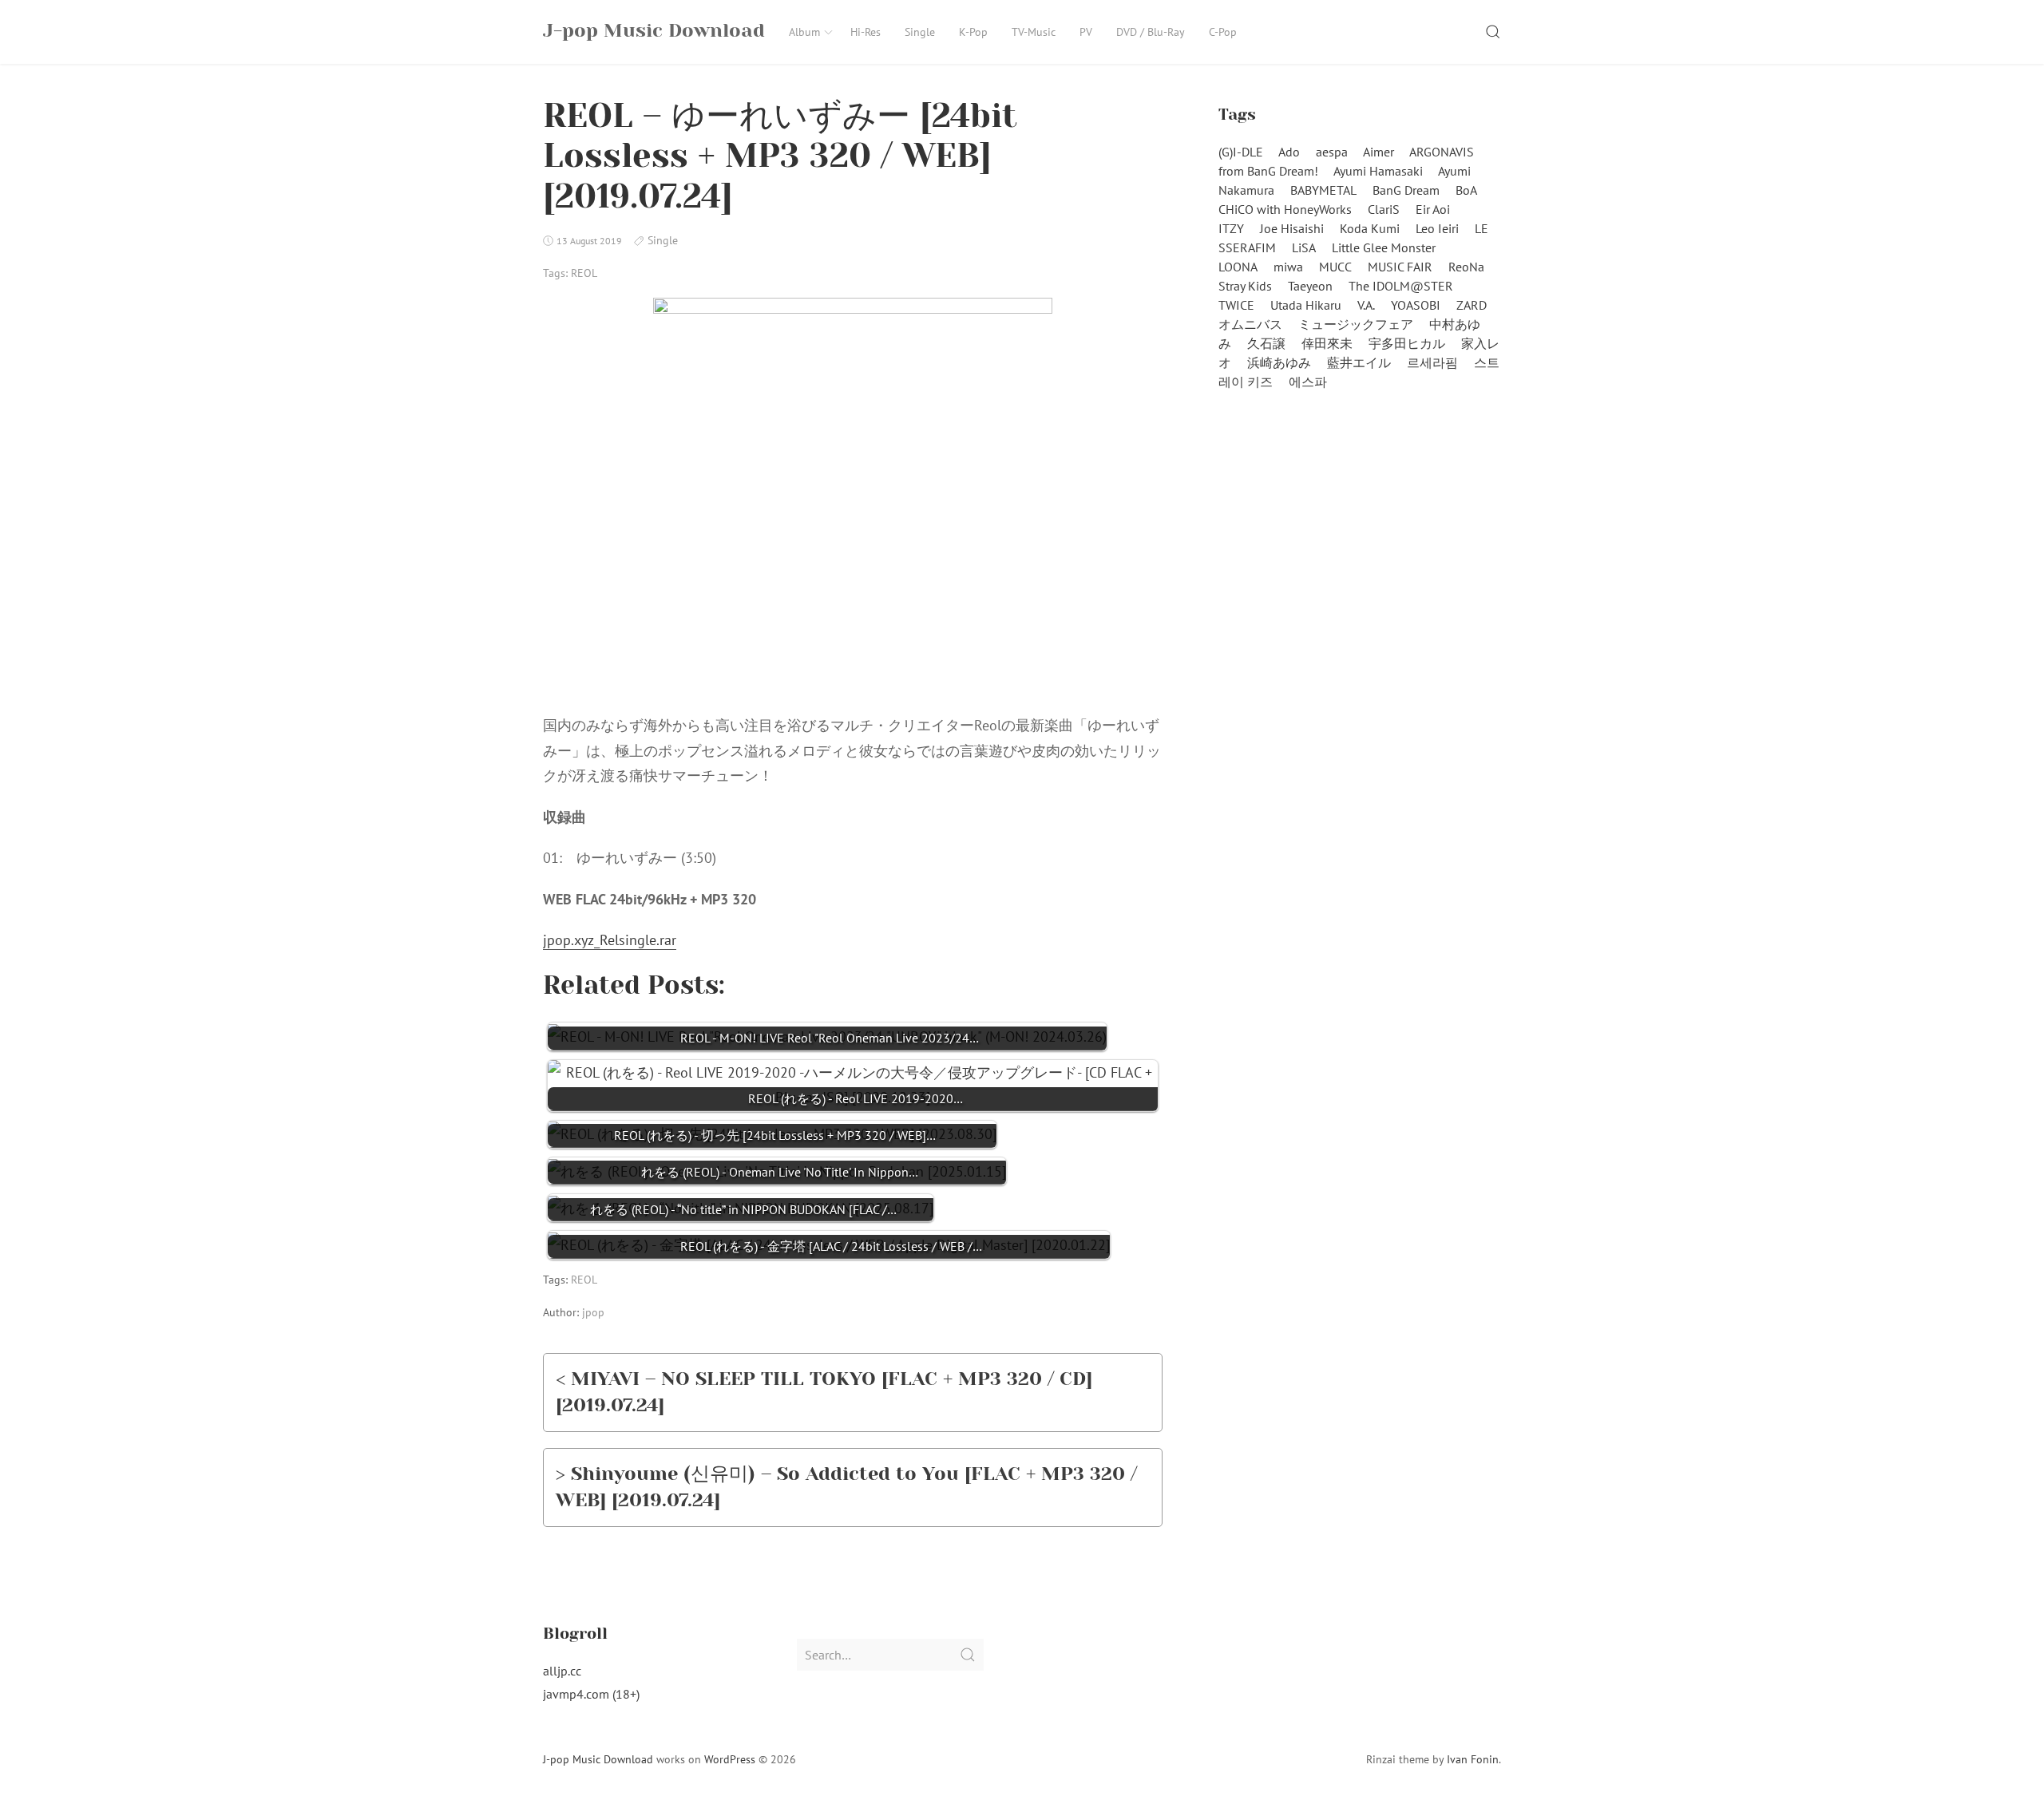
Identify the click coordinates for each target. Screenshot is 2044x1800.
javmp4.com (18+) (591, 1694)
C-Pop (1223, 32)
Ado (1289, 152)
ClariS (1384, 209)
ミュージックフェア (1356, 324)
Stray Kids (1245, 286)
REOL (584, 273)
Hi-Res (866, 32)
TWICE (1236, 305)
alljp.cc (562, 1671)
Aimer (1379, 152)
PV (1086, 32)
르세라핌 (1432, 362)
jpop (593, 1312)
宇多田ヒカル (1407, 343)
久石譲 (1266, 343)
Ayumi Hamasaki (1378, 171)
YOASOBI (1416, 305)
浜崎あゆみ (1279, 362)
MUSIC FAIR (1400, 267)
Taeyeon (1310, 286)
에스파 (1308, 382)
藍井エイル (1359, 362)
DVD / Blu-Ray (1151, 32)
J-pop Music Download (598, 1759)
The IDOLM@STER (1401, 286)
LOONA (1238, 267)
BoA (1466, 190)
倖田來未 (1327, 343)
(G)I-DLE (1241, 152)
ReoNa (1466, 267)
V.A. (1366, 305)
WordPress (730, 1759)
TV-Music (1034, 32)
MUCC (1335, 267)
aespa (1332, 152)
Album (804, 32)
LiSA (1304, 247)
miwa (1288, 267)
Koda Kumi (1370, 228)
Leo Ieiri (1437, 228)
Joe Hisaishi (1292, 228)
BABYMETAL (1323, 190)
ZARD (1472, 305)
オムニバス (1250, 324)
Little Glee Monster (1384, 247)
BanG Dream (1406, 190)
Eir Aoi (1433, 209)
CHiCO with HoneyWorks (1285, 209)
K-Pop (973, 32)
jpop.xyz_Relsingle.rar (610, 940)
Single (920, 32)
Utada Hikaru (1306, 305)
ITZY (1231, 228)
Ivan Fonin (1473, 1759)
